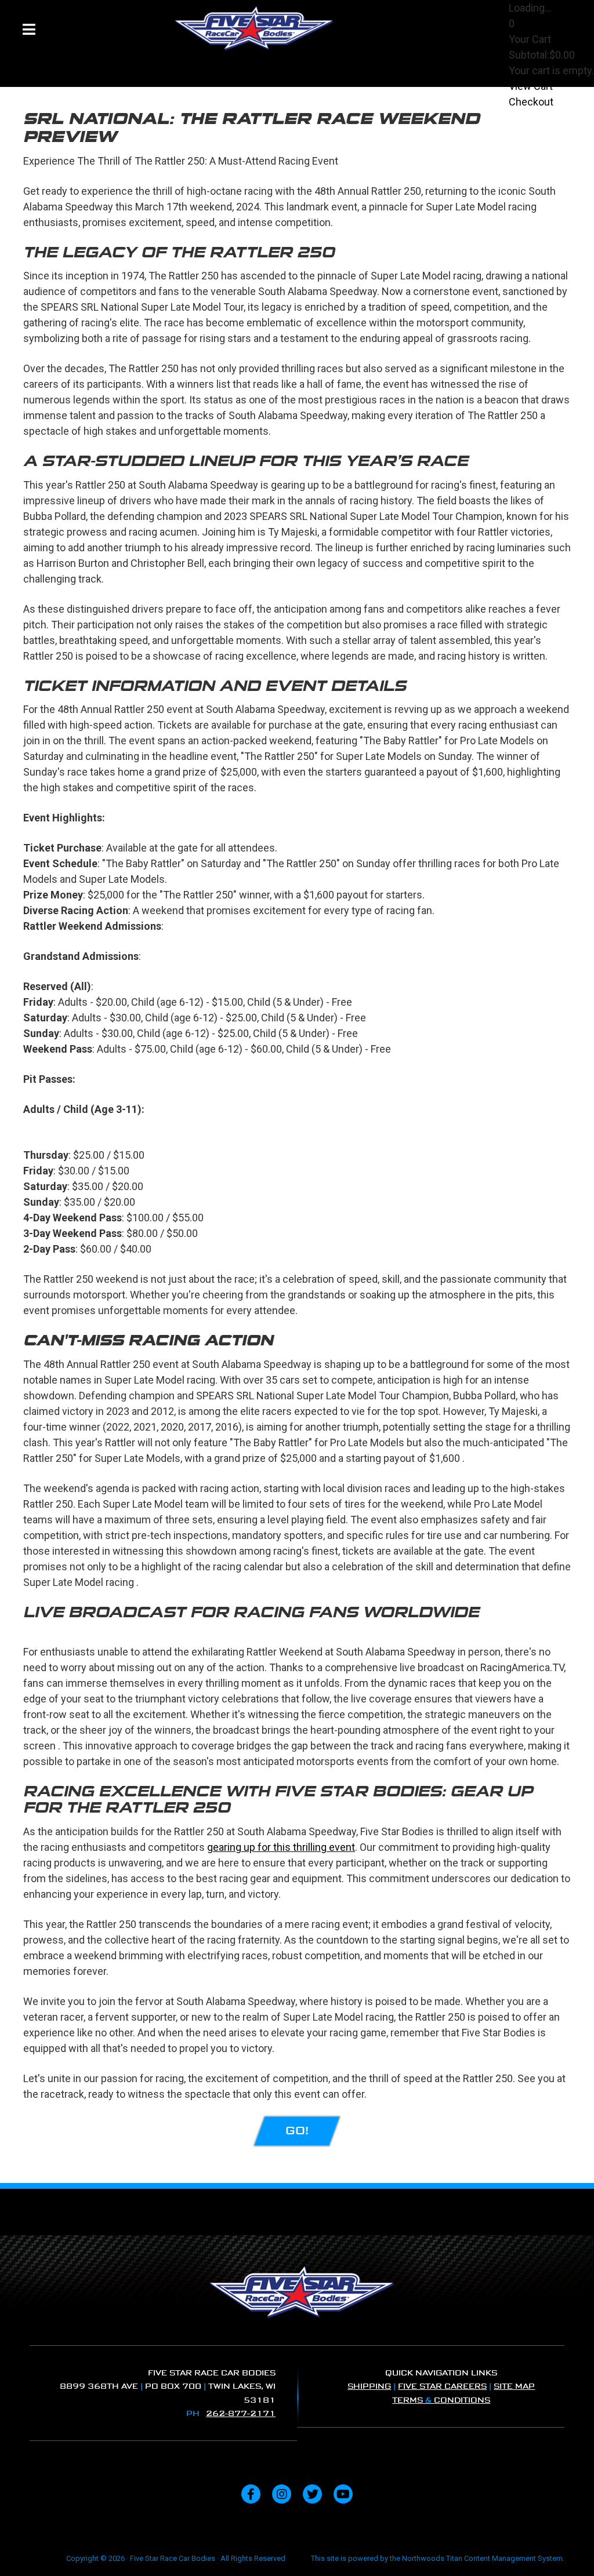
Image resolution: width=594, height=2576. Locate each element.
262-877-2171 (241, 2413)
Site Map (514, 2386)
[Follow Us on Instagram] (282, 2494)
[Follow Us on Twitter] (312, 2494)
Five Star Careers (442, 2386)
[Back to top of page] (570, 2549)
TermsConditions (441, 2400)
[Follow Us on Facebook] (251, 2494)
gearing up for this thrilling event (281, 1847)
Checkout (531, 102)
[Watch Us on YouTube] (343, 2494)
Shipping (369, 2386)
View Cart (531, 86)
